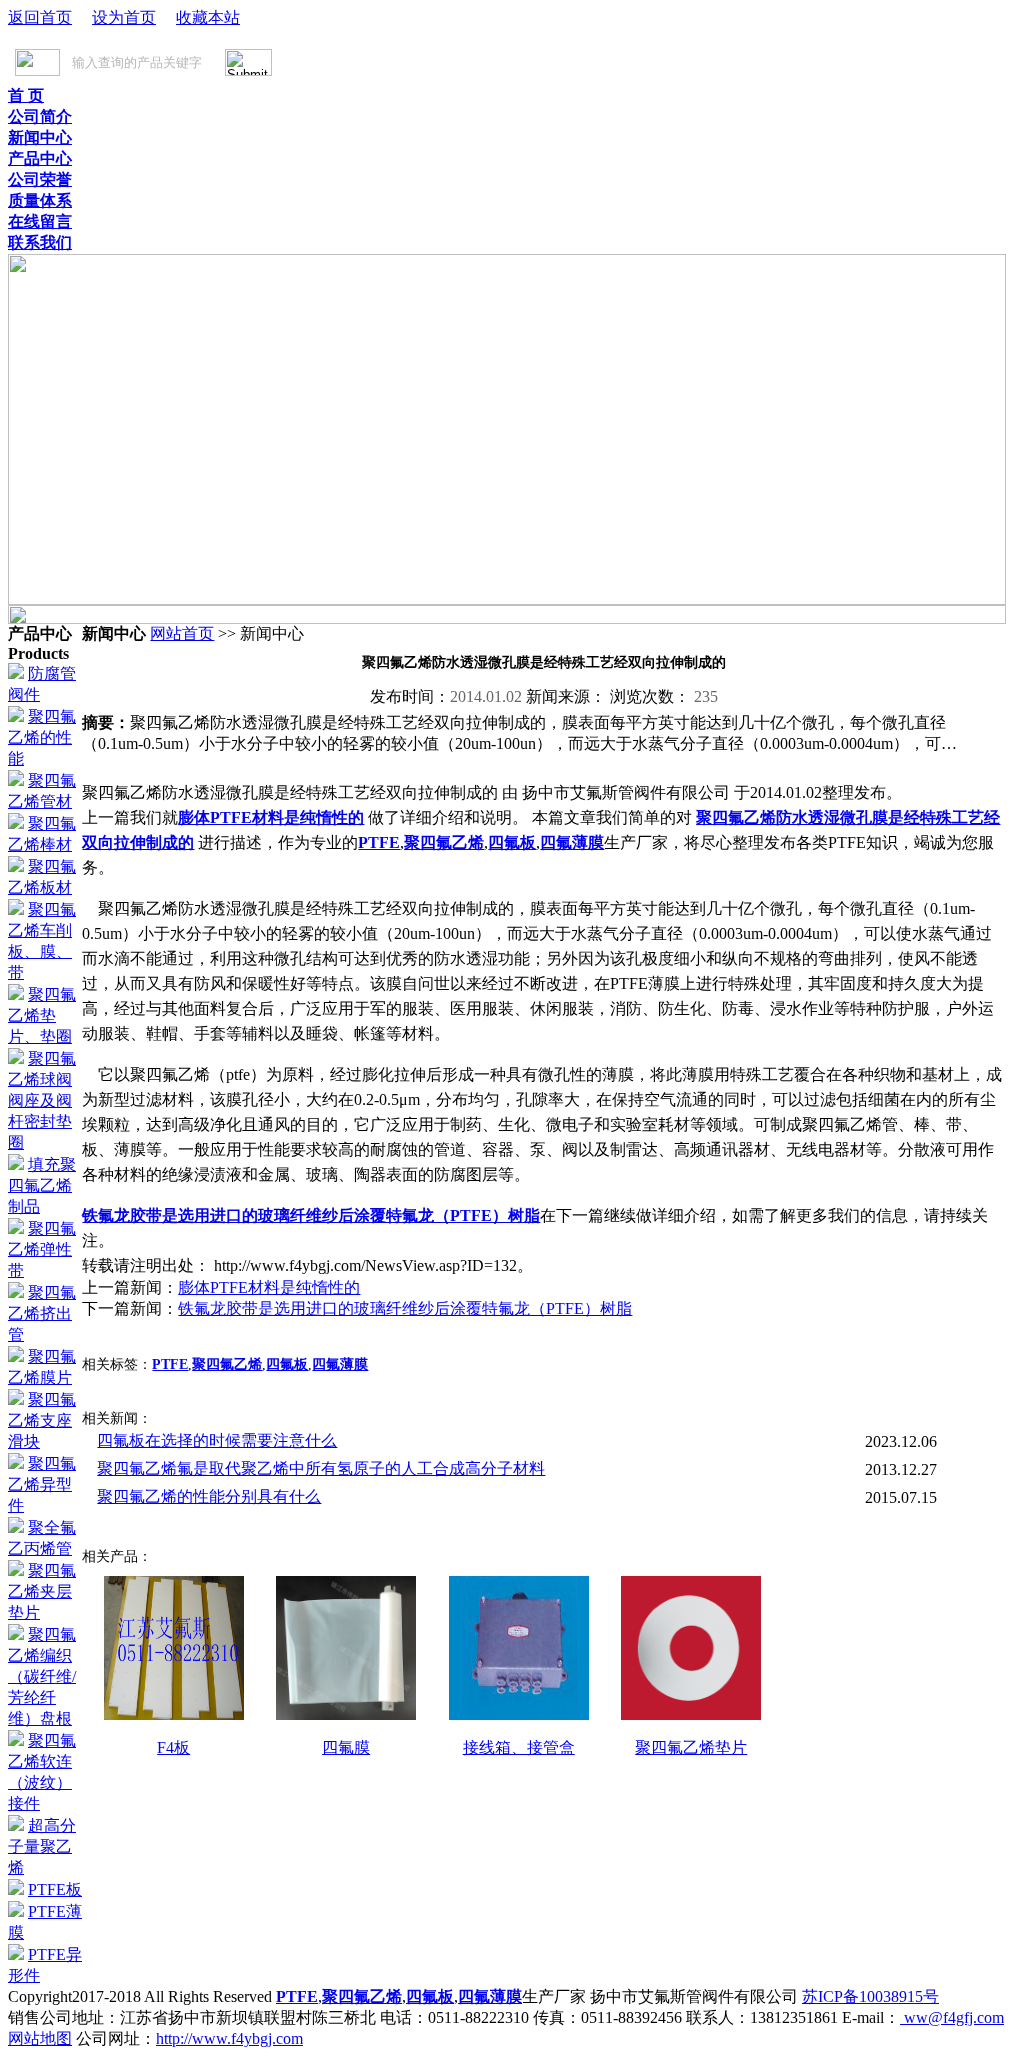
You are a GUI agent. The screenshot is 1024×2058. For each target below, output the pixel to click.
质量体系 (40, 200)
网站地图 (40, 2038)
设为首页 (124, 17)
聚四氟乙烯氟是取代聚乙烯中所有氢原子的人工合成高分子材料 (321, 1468)
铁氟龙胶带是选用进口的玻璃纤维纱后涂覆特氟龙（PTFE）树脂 (311, 1215)
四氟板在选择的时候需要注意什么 (217, 1440)
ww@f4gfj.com (952, 2017)
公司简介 (40, 116)
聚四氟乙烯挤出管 (42, 1313)
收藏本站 (208, 17)
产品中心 (40, 158)
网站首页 (182, 633)
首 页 (26, 95)
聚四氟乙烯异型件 (42, 1484)
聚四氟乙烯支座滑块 (42, 1420)
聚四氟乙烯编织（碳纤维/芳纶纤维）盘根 (42, 1676)
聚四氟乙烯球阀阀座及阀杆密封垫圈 (42, 1100)
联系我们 (40, 242)
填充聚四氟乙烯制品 (42, 1185)
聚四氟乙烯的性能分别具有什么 (209, 1496)
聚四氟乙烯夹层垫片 (42, 1591)
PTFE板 (55, 1889)
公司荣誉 (40, 179)
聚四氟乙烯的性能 (42, 737)
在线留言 (40, 221)
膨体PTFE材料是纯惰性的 (271, 817)
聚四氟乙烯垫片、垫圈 (42, 1015)
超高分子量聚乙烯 (42, 1846)
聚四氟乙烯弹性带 (42, 1249)
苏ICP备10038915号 (870, 1996)
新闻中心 (40, 137)
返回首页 (40, 17)
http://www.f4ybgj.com (229, 2038)
